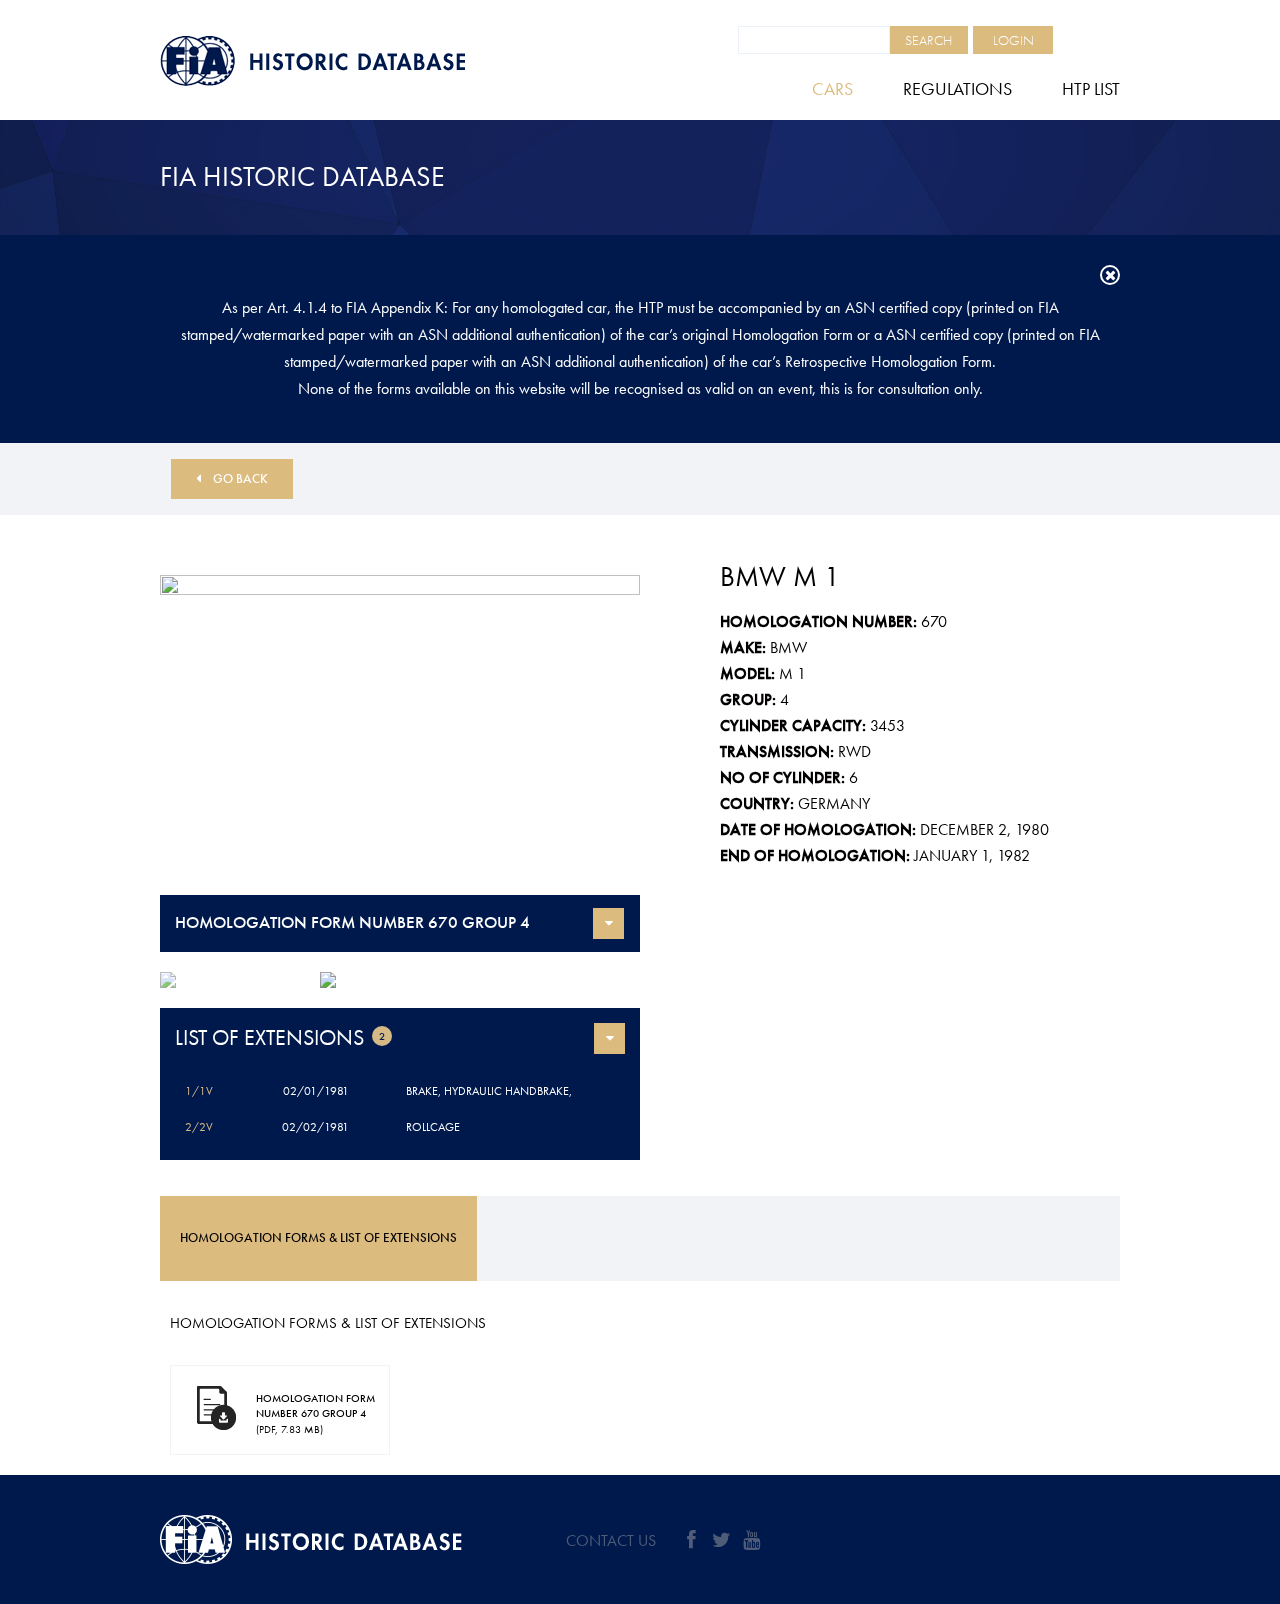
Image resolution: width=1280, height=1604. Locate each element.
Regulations (957, 88)
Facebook (691, 1540)
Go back (240, 478)
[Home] (360, 61)
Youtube (751, 1540)
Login (1013, 40)
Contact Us (611, 1540)
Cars (832, 88)
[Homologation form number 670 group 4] (400, 735)
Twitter (721, 1540)
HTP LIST (1091, 88)
